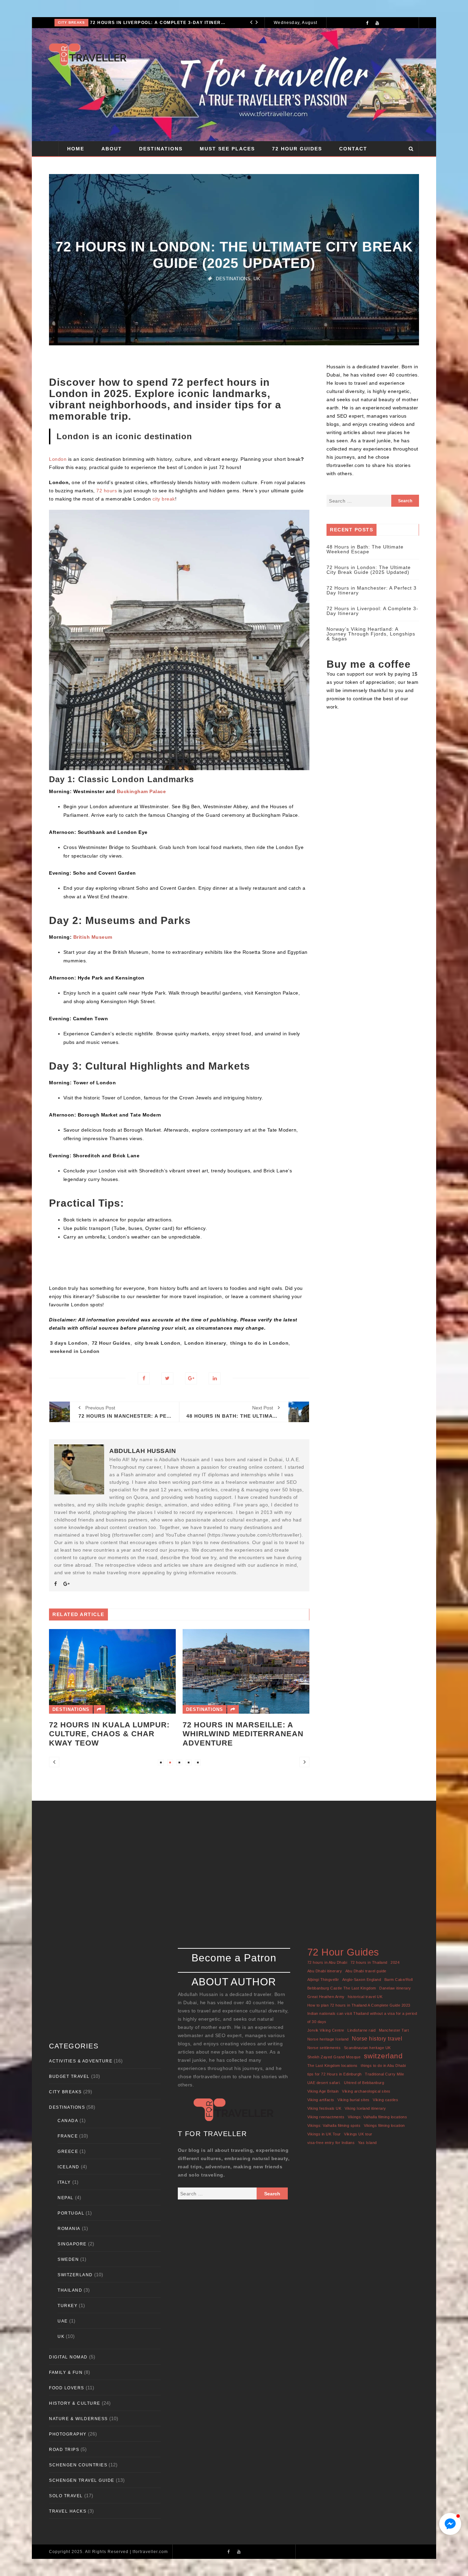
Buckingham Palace (141, 791)
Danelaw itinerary (395, 1988)
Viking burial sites (354, 2100)
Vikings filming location (384, 2125)
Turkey (67, 2306)
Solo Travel (66, 2496)
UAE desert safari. (324, 2083)
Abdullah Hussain (143, 1451)
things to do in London (259, 1343)
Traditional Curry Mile (384, 2074)
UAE (63, 2321)
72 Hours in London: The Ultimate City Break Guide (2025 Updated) (369, 570)
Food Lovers (67, 2388)
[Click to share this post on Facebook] (144, 1378)
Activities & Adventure (81, 2061)
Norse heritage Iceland (328, 2039)
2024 (395, 1962)
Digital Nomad (68, 2357)
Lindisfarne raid (361, 2030)
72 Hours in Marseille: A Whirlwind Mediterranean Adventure (109, 1734)
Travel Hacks (68, 2511)
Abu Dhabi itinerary (325, 1971)
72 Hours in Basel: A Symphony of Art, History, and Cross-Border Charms (245, 1666)
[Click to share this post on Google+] (191, 1378)
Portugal (71, 2213)
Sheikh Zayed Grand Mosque (334, 2057)
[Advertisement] (280, 85)
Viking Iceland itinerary (365, 2108)
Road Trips (64, 2450)
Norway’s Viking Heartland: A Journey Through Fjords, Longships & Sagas (161, 23)
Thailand (70, 2290)
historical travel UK (365, 1997)
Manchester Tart (394, 2030)
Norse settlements (324, 2048)
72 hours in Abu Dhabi (327, 1962)
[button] (450, 2524)
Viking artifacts (321, 2100)
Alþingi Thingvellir (323, 1980)
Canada (68, 2121)
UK (257, 279)
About (112, 149)
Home (76, 149)
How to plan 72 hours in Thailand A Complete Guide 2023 (359, 2005)
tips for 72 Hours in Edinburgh (335, 2074)
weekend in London (75, 1351)
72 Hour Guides (297, 149)
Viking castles (385, 2100)
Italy (64, 2182)
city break (164, 499)
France (68, 2136)
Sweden (68, 2259)
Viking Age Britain (323, 2091)
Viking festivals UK (324, 2108)
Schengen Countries (78, 2465)
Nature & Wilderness (78, 2419)
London (58, 459)
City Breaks (65, 2092)
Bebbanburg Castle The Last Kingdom (342, 1988)
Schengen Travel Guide (82, 2480)
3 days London (69, 1343)
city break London (158, 1343)
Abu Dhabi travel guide (366, 1971)
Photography (68, 2434)
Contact (353, 149)
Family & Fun (66, 2372)
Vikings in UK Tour (324, 2134)
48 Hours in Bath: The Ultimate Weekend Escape (365, 549)
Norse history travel (377, 2038)
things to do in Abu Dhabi (383, 2066)
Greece (68, 2152)
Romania (69, 2229)
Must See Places (227, 149)
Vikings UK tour (358, 2134)
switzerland (383, 2056)
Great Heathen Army (326, 1997)
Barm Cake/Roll (399, 1980)
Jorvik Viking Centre (326, 2030)
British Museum (93, 937)
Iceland (69, 2167)
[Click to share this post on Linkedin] (215, 1378)
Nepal (66, 2198)
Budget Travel (69, 2076)
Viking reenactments (326, 2117)
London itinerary (205, 1343)
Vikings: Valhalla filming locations (378, 2117)
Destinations (73, 22)
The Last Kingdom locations (332, 2066)
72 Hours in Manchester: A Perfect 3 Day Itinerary (372, 590)
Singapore (72, 2244)
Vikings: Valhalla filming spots (334, 2125)
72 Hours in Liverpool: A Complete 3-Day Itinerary (372, 611)
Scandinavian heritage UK (367, 2048)
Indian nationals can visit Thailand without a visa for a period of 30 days (362, 2018)
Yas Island (367, 2143)
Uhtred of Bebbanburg (364, 2083)
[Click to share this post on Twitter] (167, 1378)
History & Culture (75, 2403)
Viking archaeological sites (366, 2091)
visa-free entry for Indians (331, 2143)
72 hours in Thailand (369, 1962)
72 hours (107, 491)
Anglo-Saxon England (362, 1980)
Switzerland (204, 1642)
